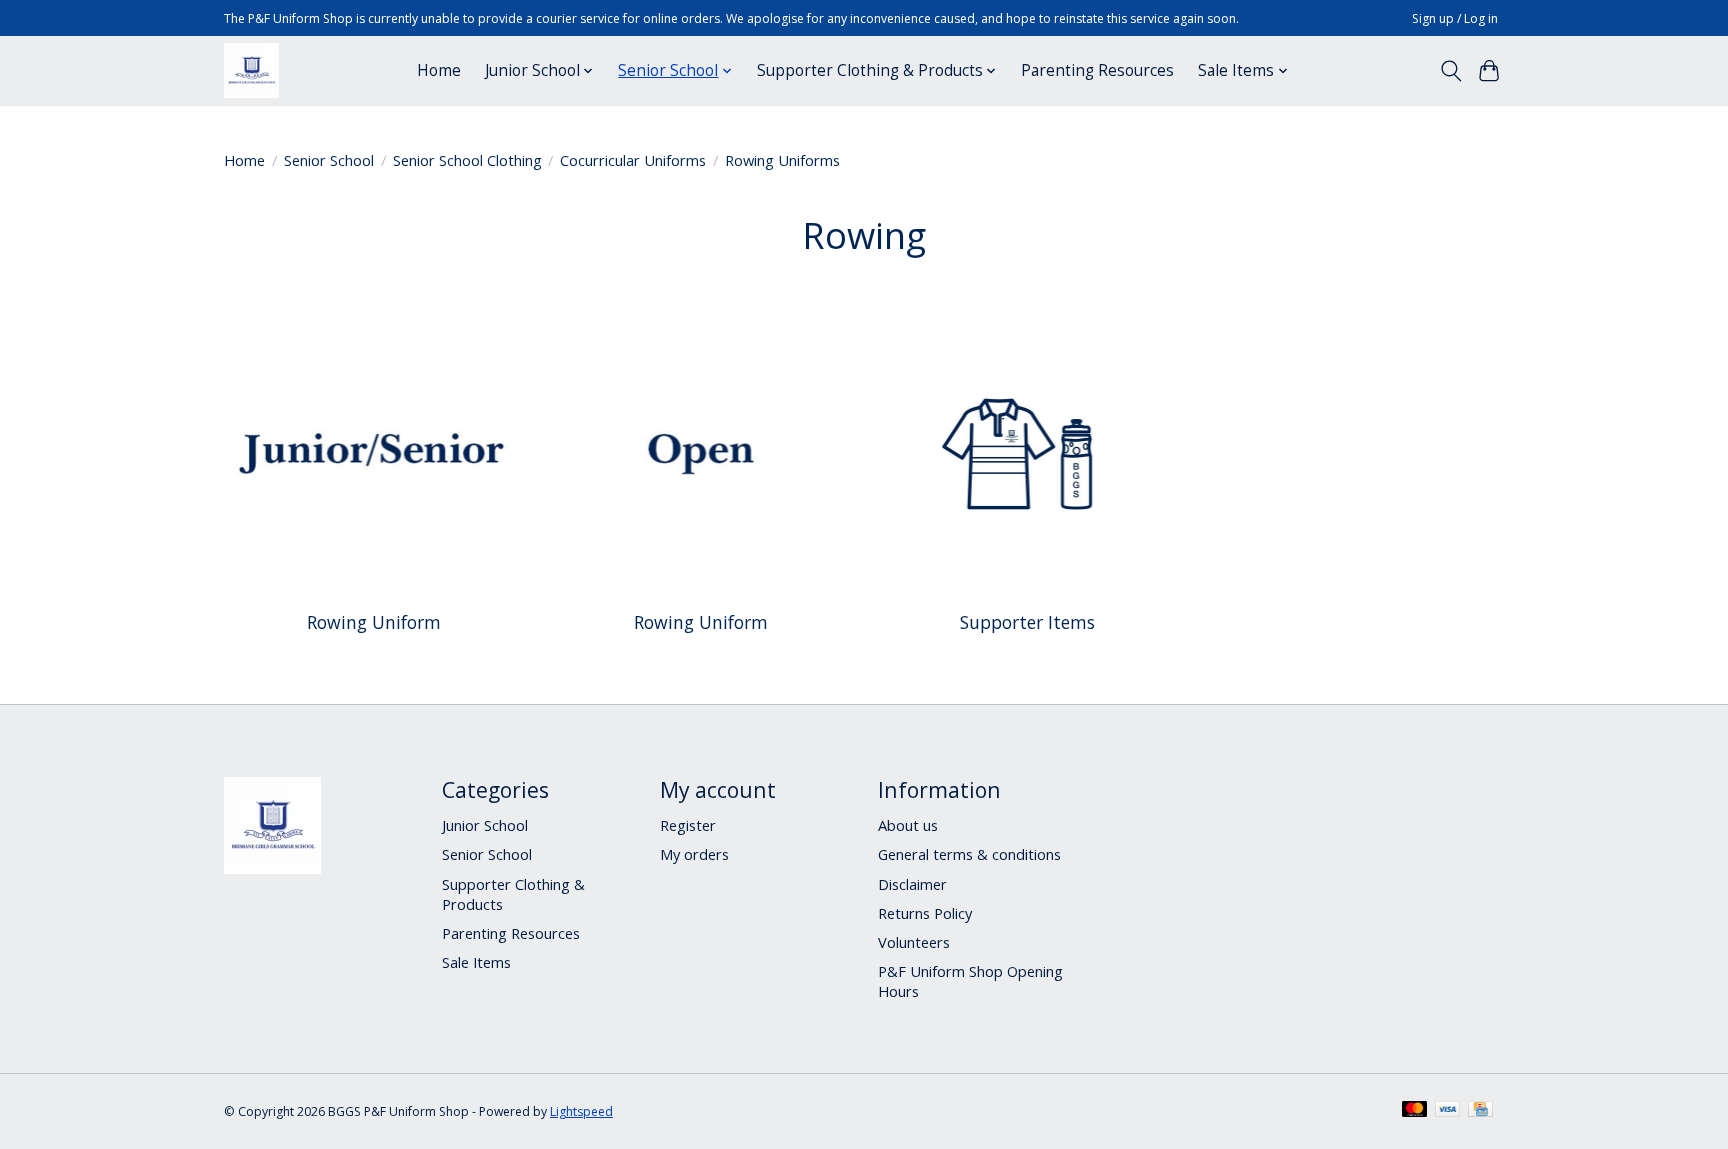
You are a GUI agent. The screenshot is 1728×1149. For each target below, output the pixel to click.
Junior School (485, 825)
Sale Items (476, 962)
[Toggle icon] (1450, 71)
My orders (694, 854)
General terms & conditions (969, 854)
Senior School (329, 160)
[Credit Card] (1480, 1111)
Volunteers (914, 942)
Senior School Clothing (467, 160)
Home (439, 70)
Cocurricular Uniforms (633, 160)
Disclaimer (912, 884)
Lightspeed (581, 1111)
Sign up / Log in (1455, 18)
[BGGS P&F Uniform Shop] (251, 70)
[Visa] (1448, 1111)
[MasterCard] (1415, 1111)
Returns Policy (925, 913)
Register (688, 825)
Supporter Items (1027, 622)
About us (908, 825)
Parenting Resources (1097, 70)
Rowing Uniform (374, 622)
